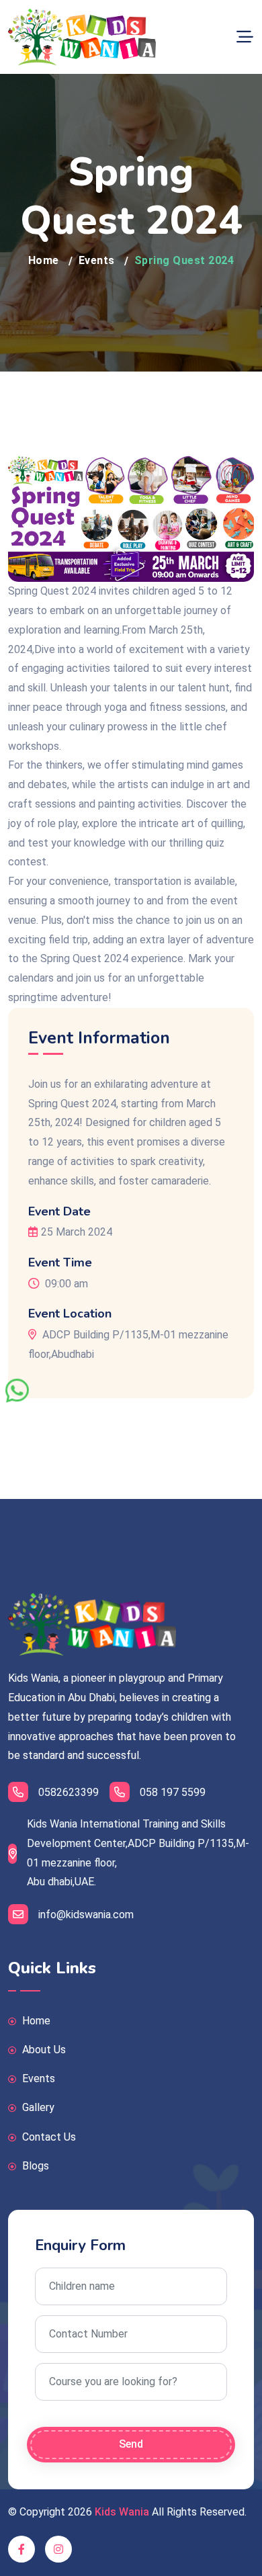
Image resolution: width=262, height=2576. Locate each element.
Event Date (59, 1212)
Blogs (34, 2166)
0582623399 (69, 1792)
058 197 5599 (173, 1792)
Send (131, 2444)
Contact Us (48, 2137)
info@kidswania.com (86, 1915)
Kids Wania (122, 2512)
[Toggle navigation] (245, 37)
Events (97, 260)
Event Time (60, 1263)
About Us (43, 2050)
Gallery (37, 2107)
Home (44, 260)
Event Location (70, 1314)
